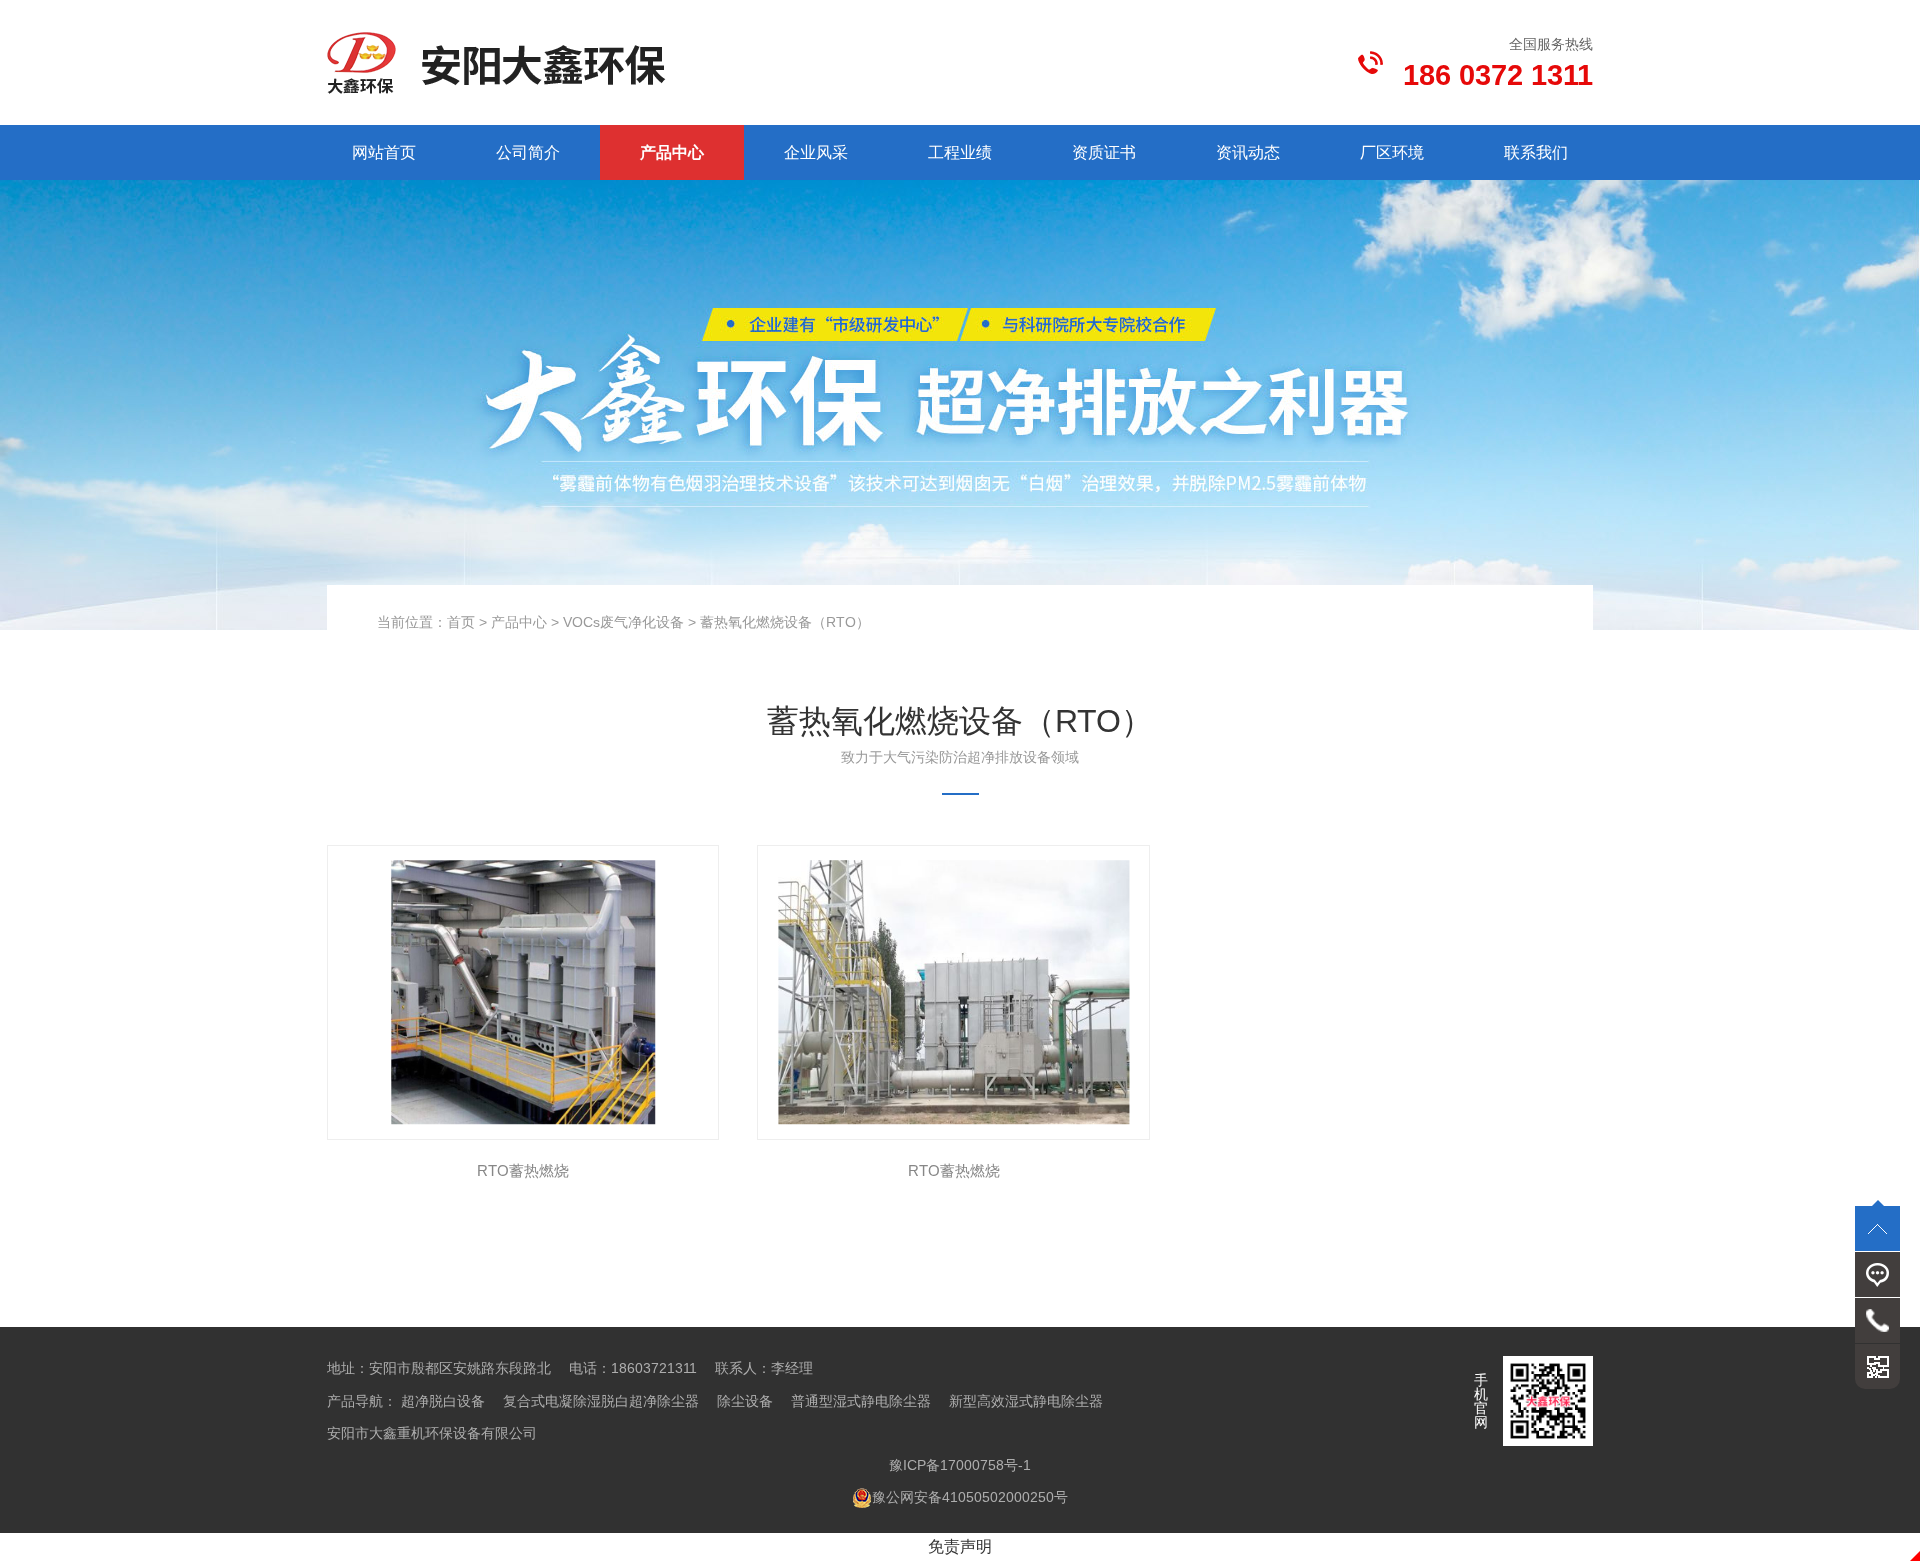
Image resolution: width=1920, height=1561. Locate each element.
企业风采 (816, 152)
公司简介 (528, 152)
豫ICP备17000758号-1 (960, 1465)
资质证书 (1104, 152)
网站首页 (384, 152)
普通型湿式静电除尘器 (861, 1401)
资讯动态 (1248, 152)
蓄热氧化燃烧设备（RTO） (785, 622)
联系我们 (1536, 152)
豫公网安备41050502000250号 (970, 1497)
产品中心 (672, 152)
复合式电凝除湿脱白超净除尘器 (601, 1401)
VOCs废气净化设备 (623, 622)
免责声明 (960, 1546)
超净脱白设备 (443, 1401)
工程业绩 (960, 152)
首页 (461, 622)
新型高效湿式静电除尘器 (1026, 1401)
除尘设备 (745, 1401)
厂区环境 (1392, 152)
